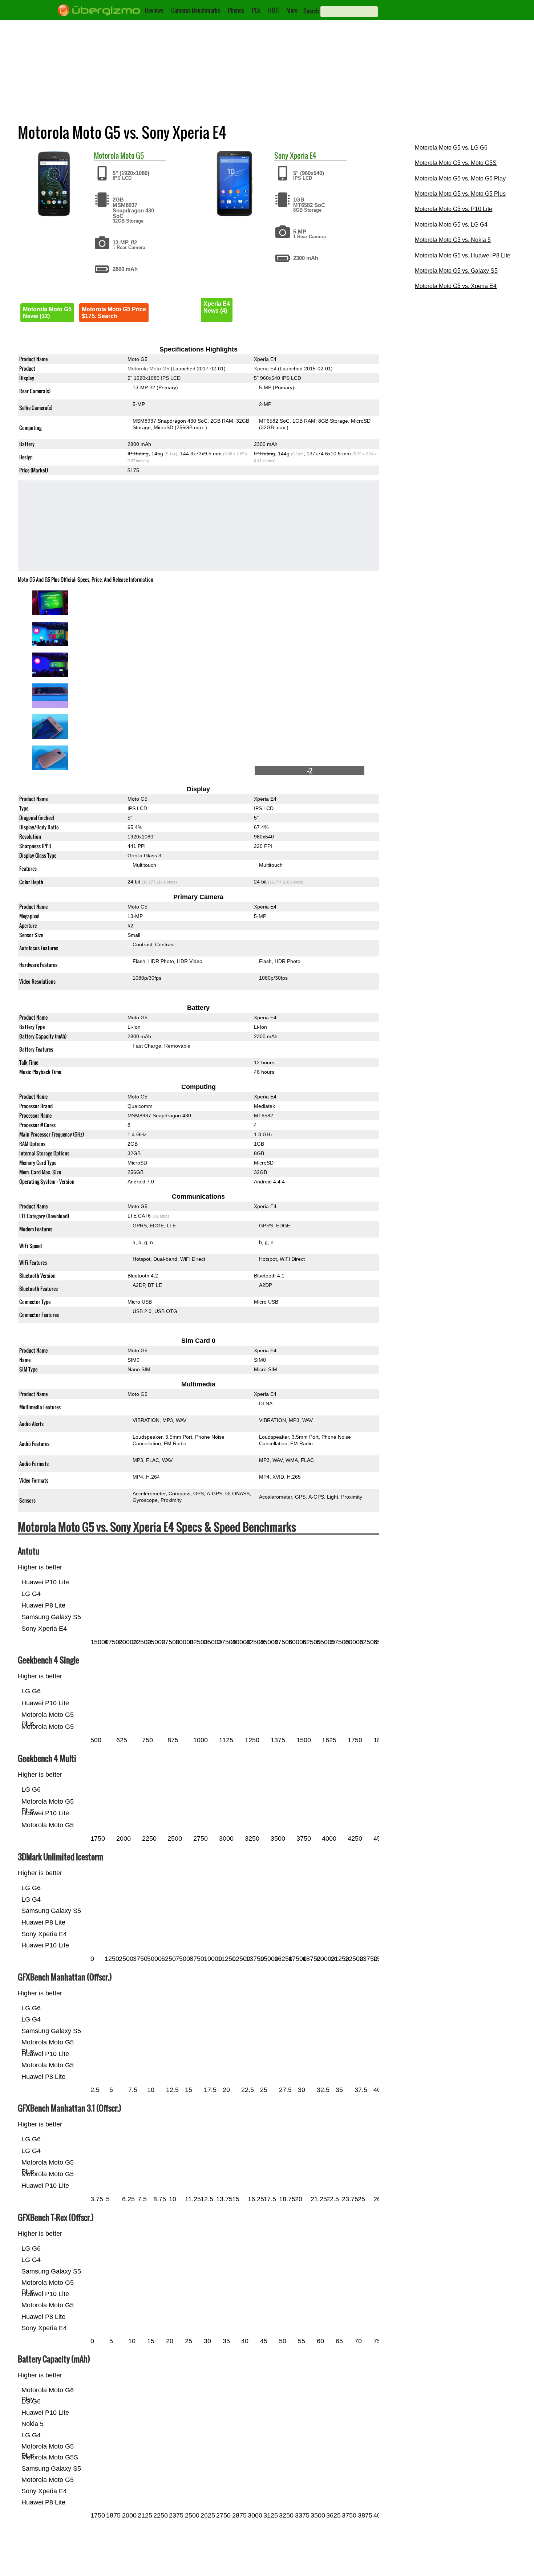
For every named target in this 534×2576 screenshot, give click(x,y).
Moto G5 (132, 155)
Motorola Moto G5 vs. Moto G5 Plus (460, 194)
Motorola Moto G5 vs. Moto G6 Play (460, 178)
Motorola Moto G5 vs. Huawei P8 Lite (463, 255)
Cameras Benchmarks (196, 10)
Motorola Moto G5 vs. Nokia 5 (453, 240)
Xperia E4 (303, 155)
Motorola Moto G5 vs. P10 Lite (454, 209)
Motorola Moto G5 (148, 369)
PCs (256, 10)
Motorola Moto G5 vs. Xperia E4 (456, 286)
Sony (281, 155)
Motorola (106, 155)
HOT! (273, 10)
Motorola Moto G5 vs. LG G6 (451, 148)
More (292, 10)
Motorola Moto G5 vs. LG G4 (451, 225)
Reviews (154, 10)
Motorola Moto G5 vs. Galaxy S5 (456, 271)
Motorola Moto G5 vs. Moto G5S (456, 163)
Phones (236, 10)
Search (311, 11)
